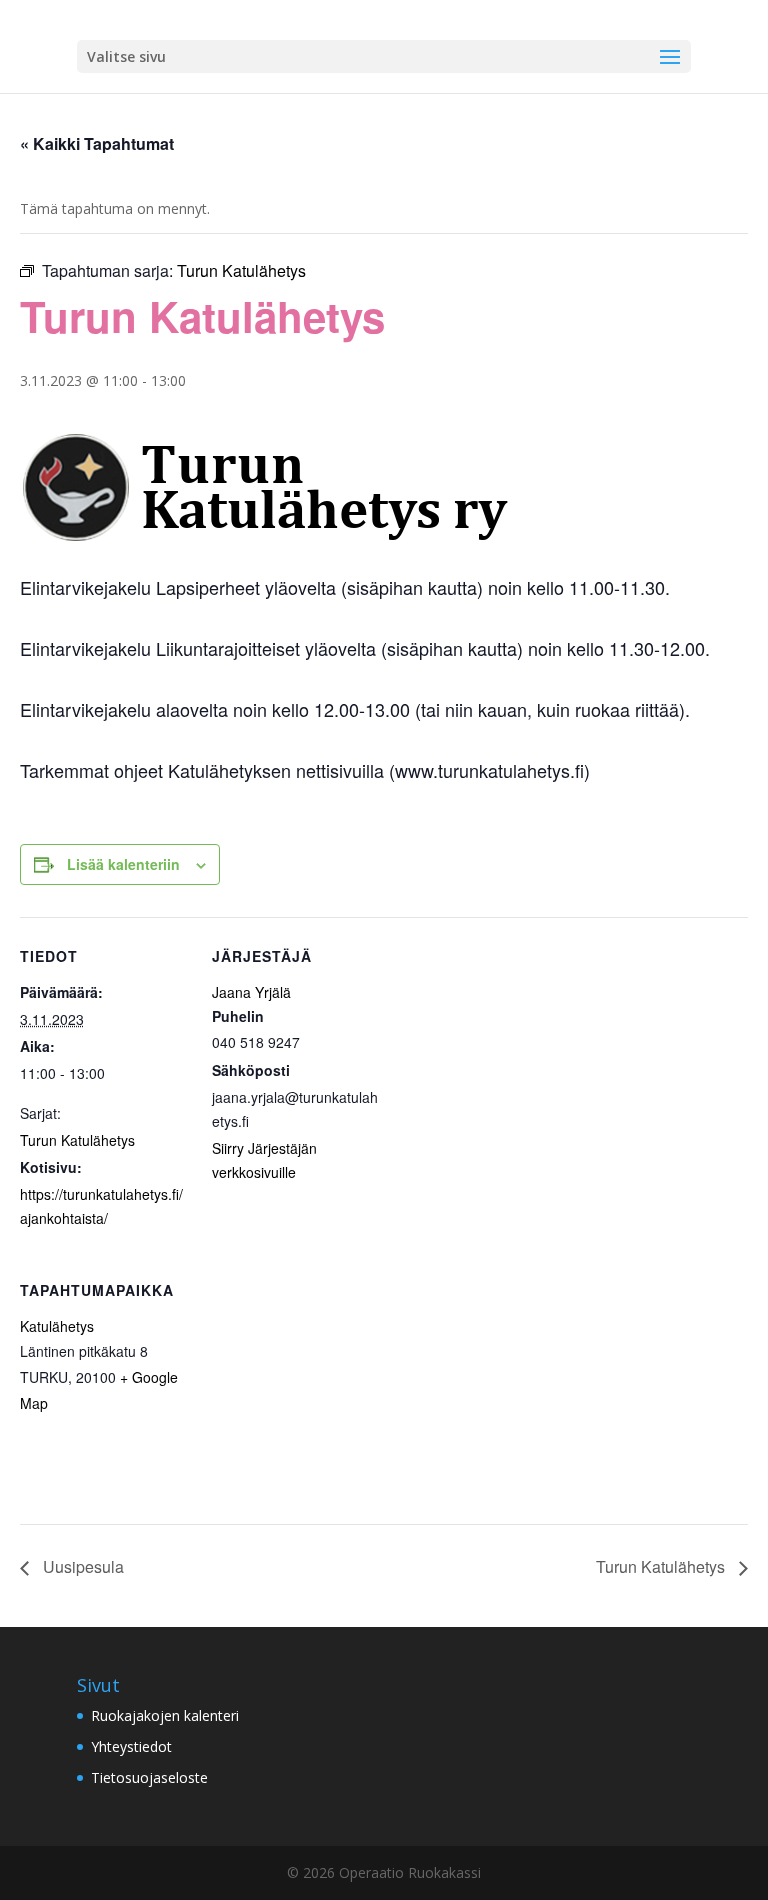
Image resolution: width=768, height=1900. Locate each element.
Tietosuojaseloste (149, 1777)
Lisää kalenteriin (123, 864)
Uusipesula (81, 1566)
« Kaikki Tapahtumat (97, 143)
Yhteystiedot (131, 1746)
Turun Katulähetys (77, 1140)
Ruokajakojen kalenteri (165, 1715)
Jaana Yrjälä (251, 992)
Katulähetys (57, 1326)
